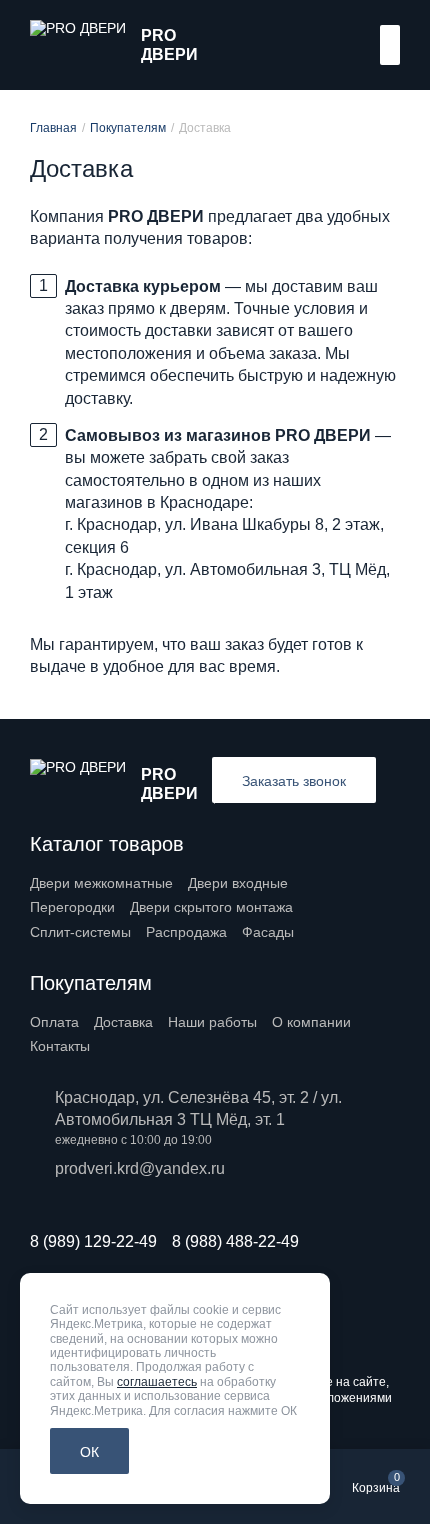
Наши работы (212, 1022)
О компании (311, 1022)
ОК (89, 1452)
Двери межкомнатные (101, 883)
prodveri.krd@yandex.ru (140, 1168)
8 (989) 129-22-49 (93, 1241)
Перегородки (72, 907)
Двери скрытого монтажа (211, 907)
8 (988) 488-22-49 (235, 1241)
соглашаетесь (157, 1382)
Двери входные (238, 883)
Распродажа (186, 932)
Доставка (123, 1022)
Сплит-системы (80, 932)
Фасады (268, 932)
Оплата (54, 1022)
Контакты (60, 1046)
